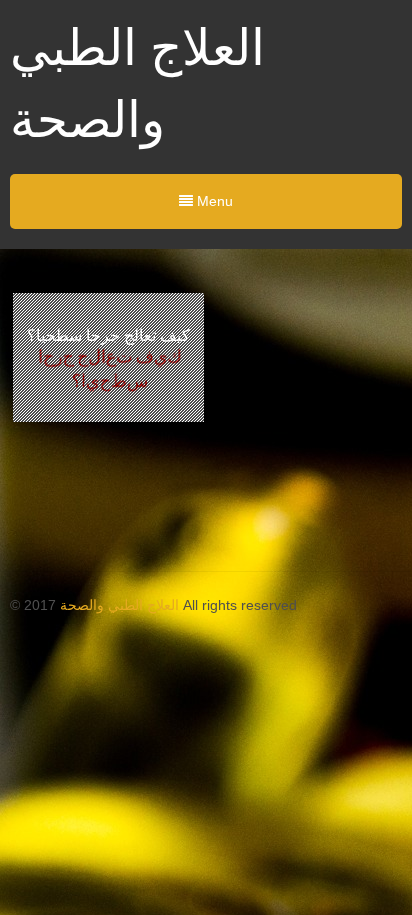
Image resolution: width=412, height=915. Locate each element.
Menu (213, 201)
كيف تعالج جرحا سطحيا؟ (108, 335)
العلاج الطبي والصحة (119, 605)
